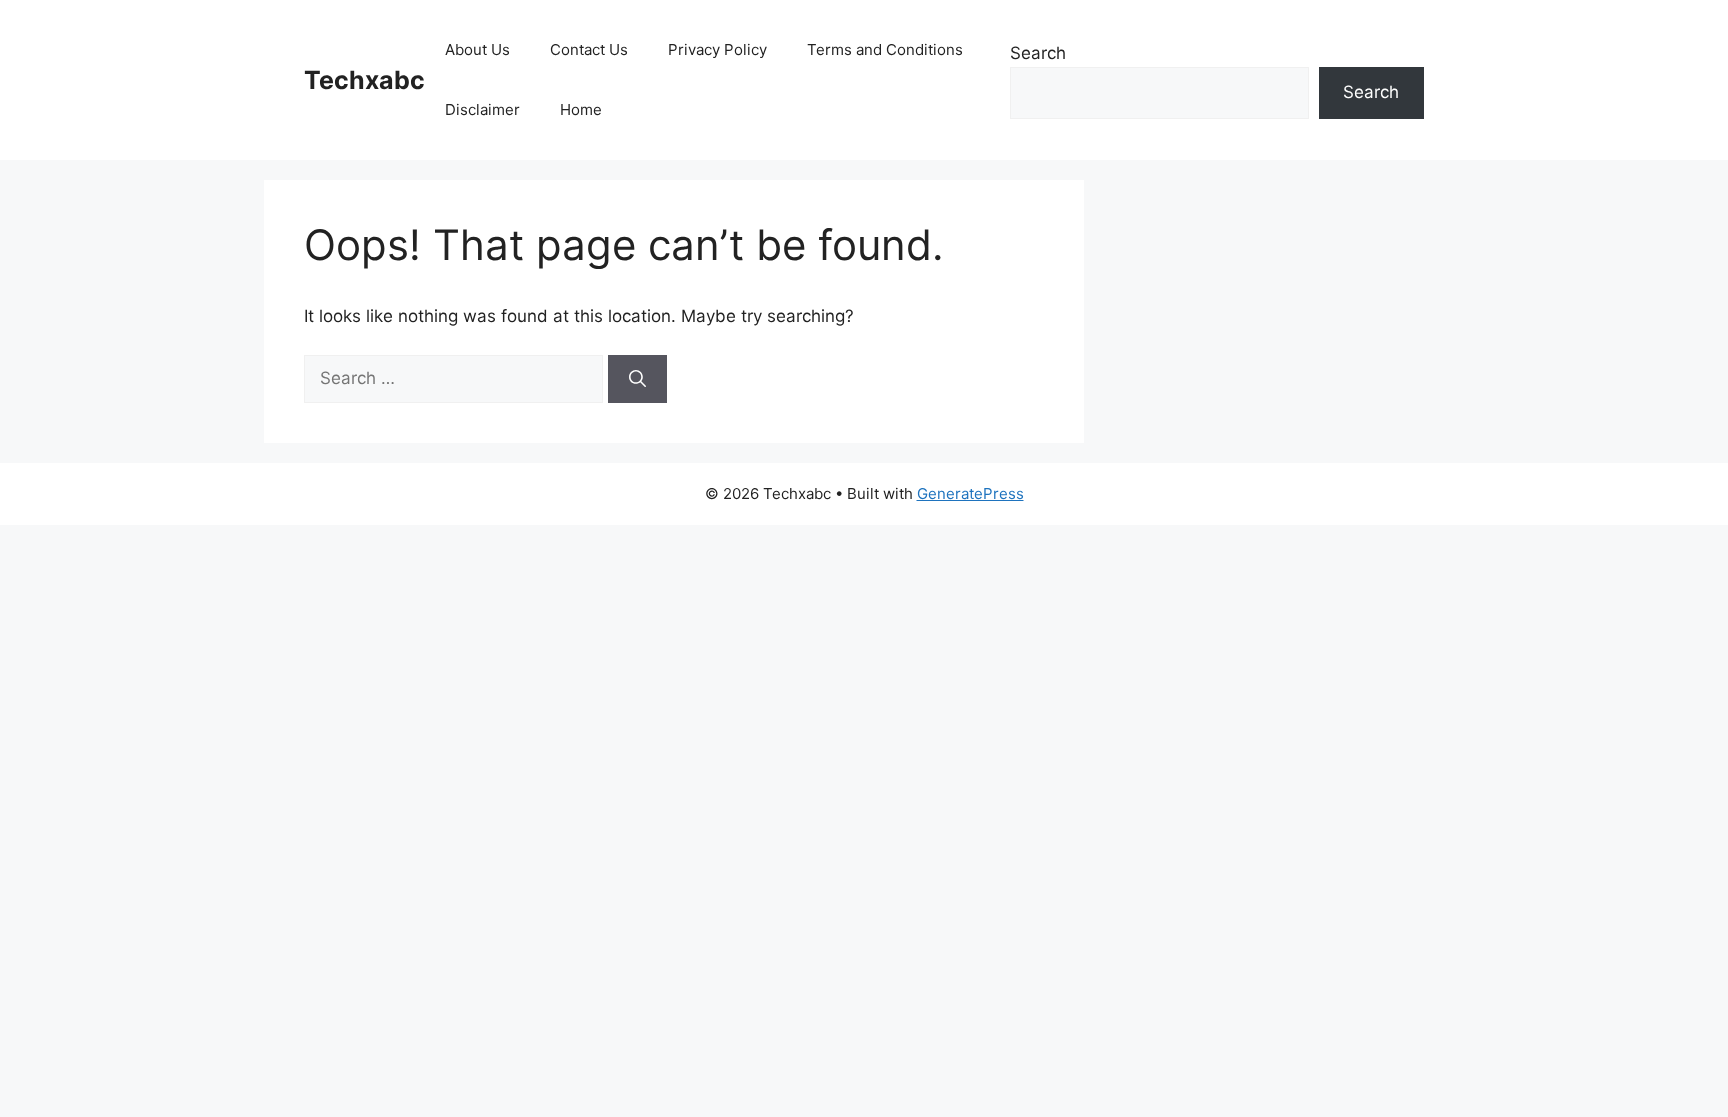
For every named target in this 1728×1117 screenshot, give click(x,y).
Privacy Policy (717, 49)
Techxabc (364, 80)
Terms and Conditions (885, 49)
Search (1038, 53)
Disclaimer (482, 109)
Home (581, 109)
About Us (477, 49)
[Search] (637, 379)
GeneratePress (970, 493)
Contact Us (589, 49)
